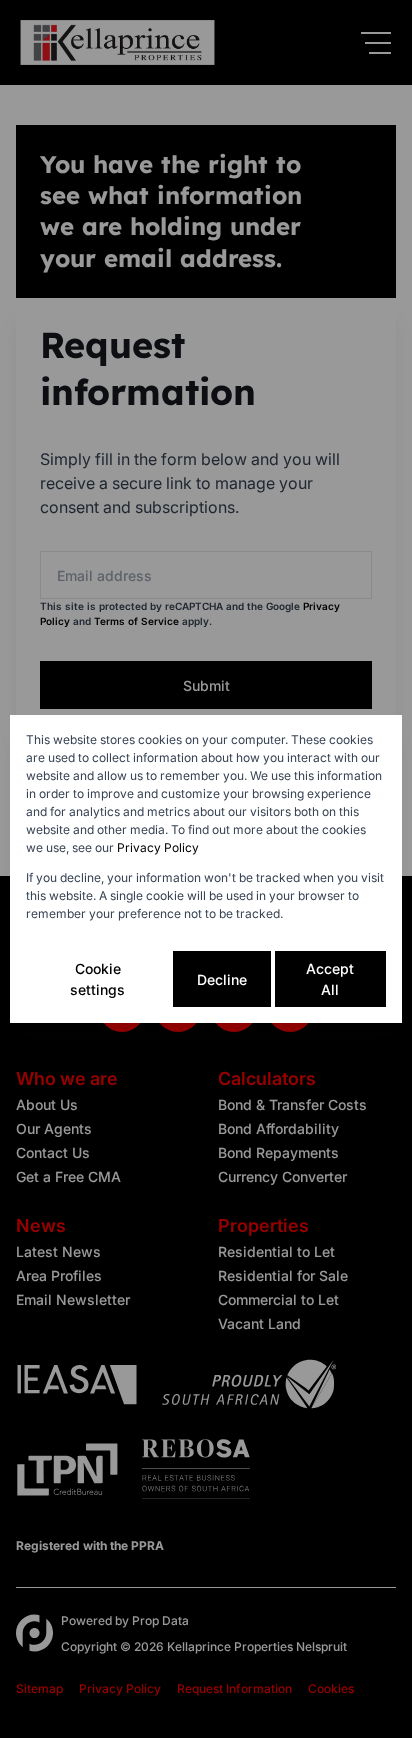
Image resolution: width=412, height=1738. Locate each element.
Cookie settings (97, 979)
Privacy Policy (158, 847)
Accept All (330, 979)
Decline (222, 979)
